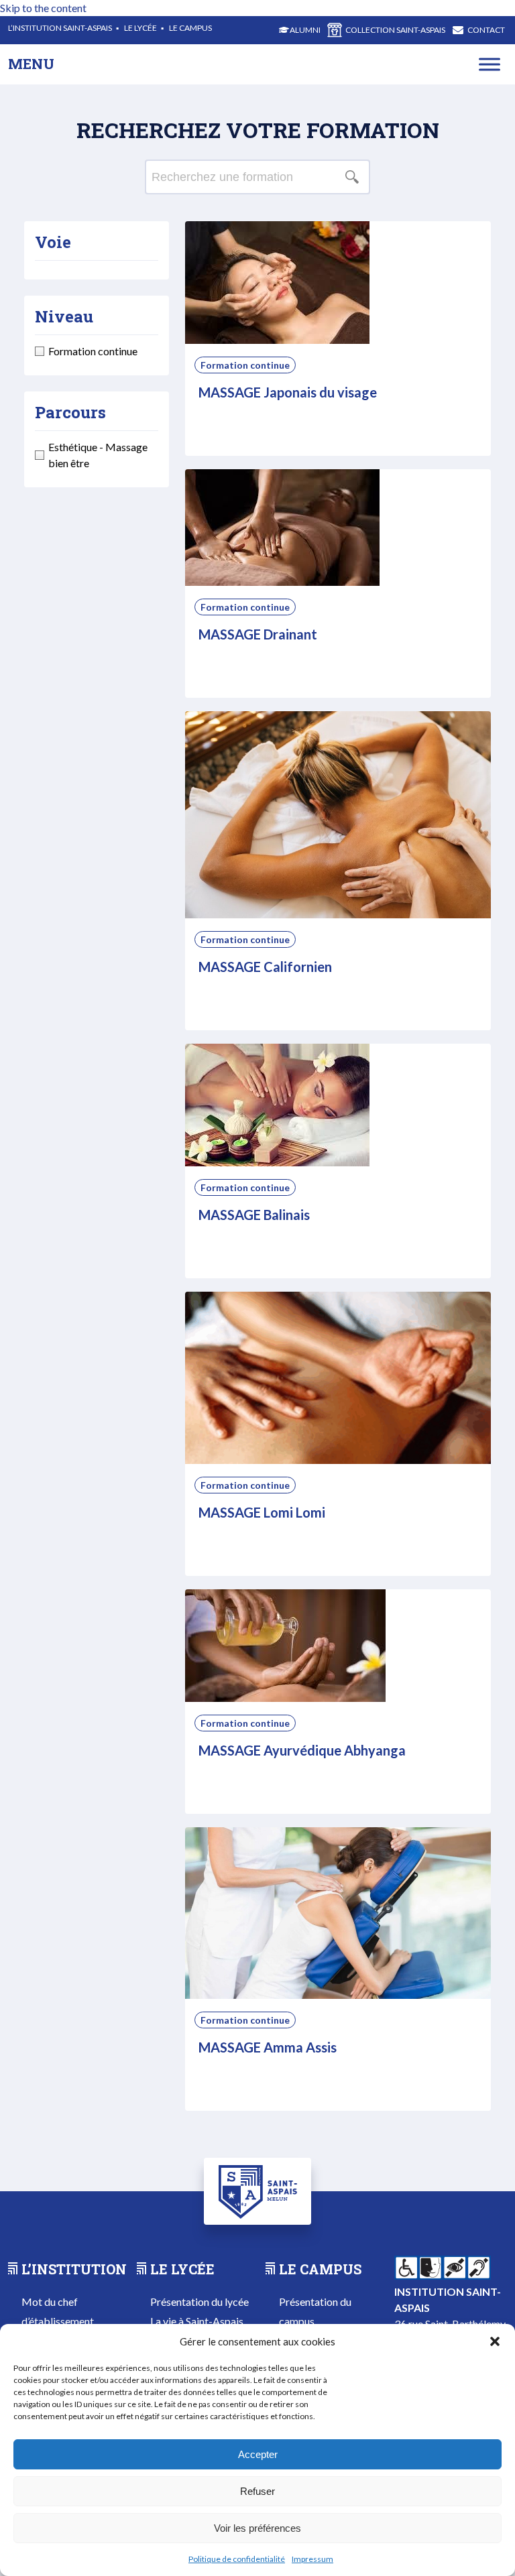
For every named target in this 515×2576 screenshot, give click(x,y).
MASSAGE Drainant (258, 634)
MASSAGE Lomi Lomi (262, 1512)
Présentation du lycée (199, 2302)
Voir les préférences (257, 2528)
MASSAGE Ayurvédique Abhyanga (302, 1750)
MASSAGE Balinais (254, 1215)
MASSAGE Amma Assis (268, 2047)
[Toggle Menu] (490, 64)
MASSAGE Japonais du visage (288, 392)
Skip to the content (43, 8)
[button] (495, 2341)
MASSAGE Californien (265, 967)
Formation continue (245, 365)
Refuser (257, 2491)
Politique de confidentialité (237, 2559)
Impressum (312, 2559)
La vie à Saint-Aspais (197, 2321)
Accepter (258, 2454)
